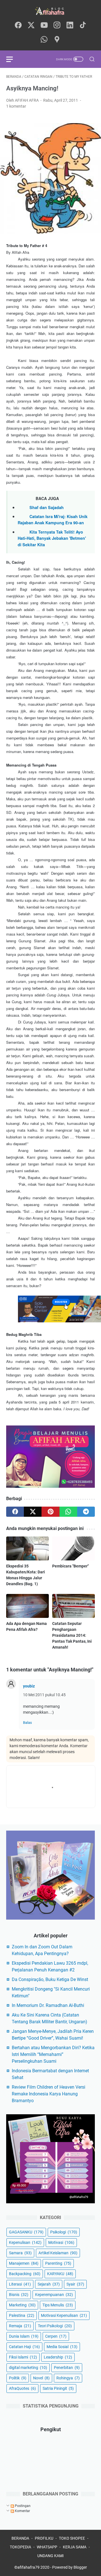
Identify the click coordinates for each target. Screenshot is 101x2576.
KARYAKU (60, 2274)
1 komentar (16, 106)
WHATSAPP (47, 2547)
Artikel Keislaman (58, 2253)
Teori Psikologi (55, 2326)
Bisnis (19, 2295)
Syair (75, 2284)
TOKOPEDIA (20, 2547)
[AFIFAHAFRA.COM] (50, 11)
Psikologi (64, 2232)
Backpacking (25, 2274)
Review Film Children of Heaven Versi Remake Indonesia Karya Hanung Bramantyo (49, 2094)
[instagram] (57, 25)
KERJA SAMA (75, 2547)
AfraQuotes (22, 2388)
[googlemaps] (57, 40)
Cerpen (56, 2336)
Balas (27, 1723)
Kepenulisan (25, 2242)
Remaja (20, 2326)
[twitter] (31, 25)
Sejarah (49, 2284)
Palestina (22, 2315)
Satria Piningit (58, 2388)
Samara (20, 2253)
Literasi (20, 2284)
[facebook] (18, 25)
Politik (18, 2378)
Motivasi (61, 2242)
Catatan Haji (24, 2347)
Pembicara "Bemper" (70, 1566)
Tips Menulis (58, 2305)
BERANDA (20, 2538)
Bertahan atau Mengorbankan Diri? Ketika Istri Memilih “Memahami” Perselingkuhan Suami (53, 2054)
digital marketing (28, 2368)
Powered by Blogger (70, 2567)
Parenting (58, 2263)
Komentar (22, 2511)
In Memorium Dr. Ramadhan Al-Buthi (48, 2005)
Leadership (58, 2357)
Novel (41, 2378)
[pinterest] (50, 1512)
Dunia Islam (24, 2336)
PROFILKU (44, 2538)
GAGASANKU (26, 2232)
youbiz (29, 1686)
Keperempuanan (54, 2295)
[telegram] (86, 1512)
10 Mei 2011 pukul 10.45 (44, 1695)
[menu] (13, 59)
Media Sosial (62, 2347)
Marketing (22, 2305)
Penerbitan (67, 2368)
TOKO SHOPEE (72, 2538)
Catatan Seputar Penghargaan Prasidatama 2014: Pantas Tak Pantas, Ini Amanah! (72, 1635)
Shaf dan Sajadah (47, 507)
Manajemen (24, 2263)
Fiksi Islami (23, 2357)
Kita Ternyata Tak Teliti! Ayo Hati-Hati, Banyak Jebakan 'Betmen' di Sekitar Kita (52, 538)
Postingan (22, 2506)
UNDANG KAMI (50, 2556)
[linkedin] (70, 25)
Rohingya (68, 2378)
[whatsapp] (44, 40)
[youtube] (44, 25)
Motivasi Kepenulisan (64, 2315)
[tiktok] (83, 25)
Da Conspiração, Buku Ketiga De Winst (50, 1979)
